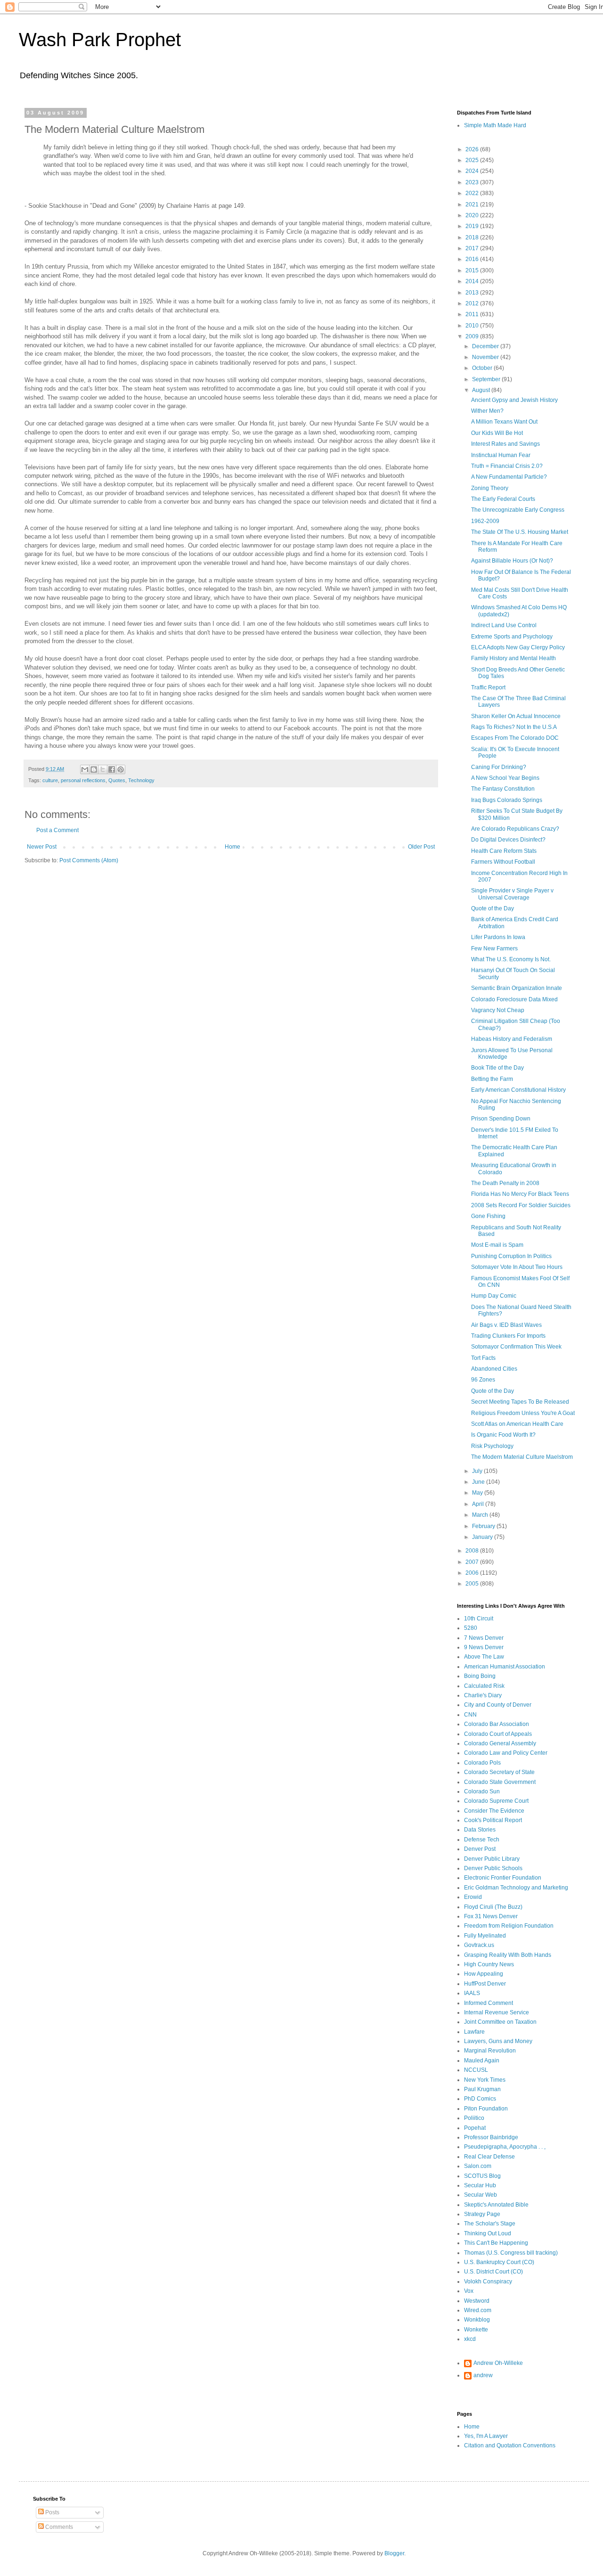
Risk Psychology (492, 1446)
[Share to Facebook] (112, 769)
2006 (473, 1573)
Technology (141, 780)
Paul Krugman (482, 2089)
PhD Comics (480, 2099)
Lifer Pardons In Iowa (498, 937)
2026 (473, 149)
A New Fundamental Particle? (509, 477)
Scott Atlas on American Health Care (517, 1424)
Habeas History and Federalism (512, 1039)
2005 (473, 1584)
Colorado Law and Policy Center (506, 1753)
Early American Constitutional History (518, 1090)
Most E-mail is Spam (497, 1245)
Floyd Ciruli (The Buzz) (493, 1907)
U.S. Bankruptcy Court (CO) (499, 2262)
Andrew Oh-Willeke (498, 2363)
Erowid (473, 1897)
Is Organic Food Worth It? (503, 1435)
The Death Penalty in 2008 (505, 1183)
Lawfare (474, 2032)
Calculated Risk (484, 1686)
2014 (473, 281)
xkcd (470, 2339)
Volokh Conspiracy (488, 2282)
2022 (473, 193)
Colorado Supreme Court (496, 1801)
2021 (473, 204)
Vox (469, 2291)
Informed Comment (489, 2003)
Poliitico (474, 2118)
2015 (473, 270)
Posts (52, 2512)
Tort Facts (483, 1358)
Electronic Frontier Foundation (503, 1878)
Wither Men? (487, 411)
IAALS (472, 1993)
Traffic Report (488, 687)
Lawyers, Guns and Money (498, 2041)
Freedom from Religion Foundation (509, 1926)
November (486, 357)
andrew (483, 2375)
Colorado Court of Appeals (498, 1734)
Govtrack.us (479, 1945)
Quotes (117, 780)
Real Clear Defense (489, 2157)
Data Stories (480, 1830)
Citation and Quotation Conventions (510, 2445)
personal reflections (83, 780)
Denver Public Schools (493, 1868)
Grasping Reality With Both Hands (508, 1955)
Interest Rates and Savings (505, 444)
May (478, 1493)
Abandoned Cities (494, 1369)
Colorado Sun (482, 1791)
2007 (473, 1562)
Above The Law (484, 1657)
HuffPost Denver (485, 1984)
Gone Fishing (488, 1216)
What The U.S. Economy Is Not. (511, 959)
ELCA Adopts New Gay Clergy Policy (518, 647)
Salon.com (478, 2166)
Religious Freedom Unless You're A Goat (523, 1413)
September (487, 379)
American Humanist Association (505, 1667)
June (479, 1482)
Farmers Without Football (503, 862)
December (486, 346)
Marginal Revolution (490, 2051)
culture (50, 780)
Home (232, 847)
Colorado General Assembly (500, 1743)
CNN (470, 1715)
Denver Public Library (492, 1859)
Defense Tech (482, 1840)
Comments (58, 2527)
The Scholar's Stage (490, 2224)
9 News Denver (484, 1647)
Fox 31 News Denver (491, 1916)
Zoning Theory (490, 488)
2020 (473, 215)
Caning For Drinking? (499, 767)
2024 (473, 171)
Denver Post (480, 1849)
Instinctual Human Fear (501, 455)
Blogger (394, 2553)
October (483, 368)
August (482, 390)
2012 (473, 303)
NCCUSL (476, 2070)
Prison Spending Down (501, 1119)
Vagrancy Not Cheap (498, 1010)
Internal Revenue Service (497, 2012)
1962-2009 (485, 521)
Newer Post (42, 847)
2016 (473, 259)
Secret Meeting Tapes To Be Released (520, 1402)
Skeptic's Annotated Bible (496, 2205)
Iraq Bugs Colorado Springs (507, 800)
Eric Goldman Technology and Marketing (516, 1888)
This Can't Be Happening (496, 2243)
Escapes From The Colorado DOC (515, 738)
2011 (473, 314)
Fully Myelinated (485, 1936)
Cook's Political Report (493, 1820)
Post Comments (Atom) (89, 860)
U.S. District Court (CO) (493, 2272)
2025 (473, 160)
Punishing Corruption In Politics (511, 1256)
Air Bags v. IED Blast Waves (506, 1325)
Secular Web (481, 2195)
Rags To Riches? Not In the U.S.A (514, 727)
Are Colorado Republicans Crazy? (515, 829)
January (483, 1537)
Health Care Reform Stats (504, 851)
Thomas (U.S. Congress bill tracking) (511, 2253)
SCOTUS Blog (482, 2176)
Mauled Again (482, 2061)
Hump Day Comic (494, 1296)
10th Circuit (479, 1619)
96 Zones (483, 1380)
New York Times (485, 2080)
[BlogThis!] (94, 769)
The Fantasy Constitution (503, 789)
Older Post (421, 847)
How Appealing (484, 1974)
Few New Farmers (494, 949)
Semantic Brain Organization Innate (517, 988)
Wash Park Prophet (100, 40)
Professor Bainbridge (491, 2137)
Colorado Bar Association (497, 1724)
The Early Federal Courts (503, 499)
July (478, 1471)
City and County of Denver (498, 1705)
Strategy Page (482, 2214)
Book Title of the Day (497, 1068)
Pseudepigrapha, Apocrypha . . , (505, 2147)
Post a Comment (57, 830)
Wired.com (478, 2310)
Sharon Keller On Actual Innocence (516, 716)
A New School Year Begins (505, 778)
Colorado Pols (482, 1763)
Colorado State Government (500, 1782)
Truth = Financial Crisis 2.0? (507, 466)
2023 (473, 182)
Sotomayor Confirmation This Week (516, 1347)
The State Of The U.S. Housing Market (520, 532)
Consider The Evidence (494, 1811)
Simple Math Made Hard (495, 125)
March (481, 1515)
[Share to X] (103, 769)
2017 (473, 248)
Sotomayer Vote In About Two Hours (517, 1267)
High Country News (489, 1964)
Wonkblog (477, 2320)
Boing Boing (480, 1676)
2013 (473, 293)
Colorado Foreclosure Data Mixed (514, 999)
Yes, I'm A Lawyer (486, 2436)
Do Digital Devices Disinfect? (508, 840)
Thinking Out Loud (488, 2233)
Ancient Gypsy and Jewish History (514, 400)
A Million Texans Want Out (504, 422)
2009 (473, 336)
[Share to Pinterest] (121, 769)
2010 (473, 326)
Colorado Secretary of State (499, 1772)
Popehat (475, 2128)
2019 (473, 226)
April (479, 1504)
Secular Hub (480, 2185)
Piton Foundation (486, 2109)
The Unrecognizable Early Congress (518, 510)
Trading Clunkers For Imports (508, 1336)
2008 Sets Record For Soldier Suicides (521, 1205)
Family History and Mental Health (513, 658)
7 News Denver (484, 1638)
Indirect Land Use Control (504, 625)
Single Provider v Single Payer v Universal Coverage (512, 894)
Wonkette (476, 2330)
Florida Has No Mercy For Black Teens (520, 1194)
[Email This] (85, 769)
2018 (473, 237)
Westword (477, 2301)
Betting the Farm (492, 1079)
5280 (471, 1628)
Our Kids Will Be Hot (497, 433)
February (484, 1526)
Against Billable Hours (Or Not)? (512, 561)
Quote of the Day (493, 908)
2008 (473, 1551)
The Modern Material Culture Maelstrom (522, 1457)
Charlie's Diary (483, 1695)
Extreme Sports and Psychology (512, 637)
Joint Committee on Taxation (500, 2022)
